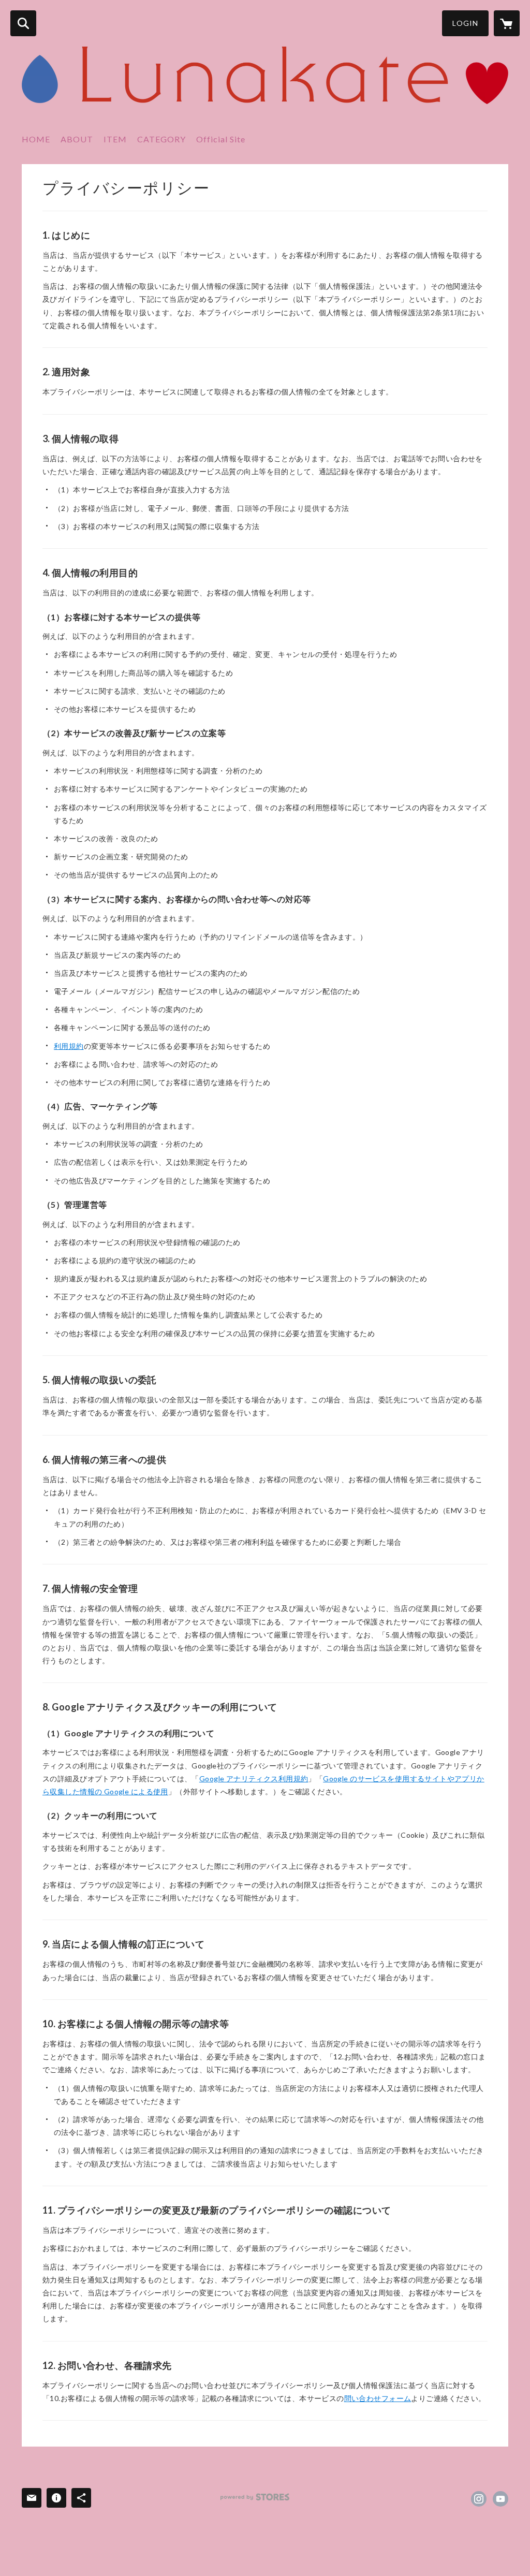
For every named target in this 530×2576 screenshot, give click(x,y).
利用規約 (69, 1046)
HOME (36, 139)
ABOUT (77, 139)
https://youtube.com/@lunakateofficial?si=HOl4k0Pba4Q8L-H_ (500, 2499)
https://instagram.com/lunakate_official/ (479, 2499)
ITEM (115, 139)
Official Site (221, 139)
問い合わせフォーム (378, 2398)
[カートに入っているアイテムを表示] (507, 23)
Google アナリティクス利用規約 (254, 1779)
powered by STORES (255, 2497)
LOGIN (465, 23)
